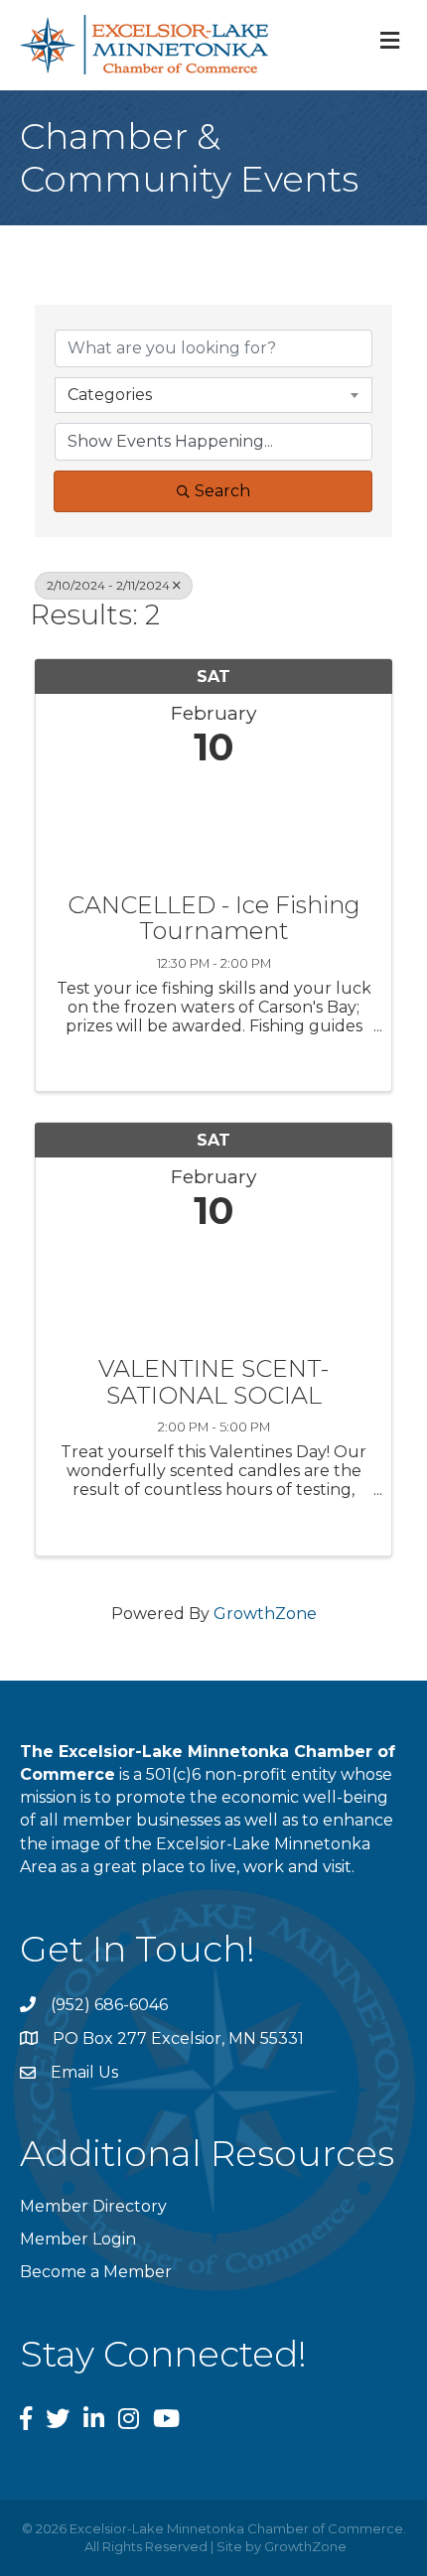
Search (222, 491)
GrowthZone (265, 1614)
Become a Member (96, 2272)
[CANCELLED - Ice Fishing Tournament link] (213, 825)
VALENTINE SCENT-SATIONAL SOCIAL (213, 1382)
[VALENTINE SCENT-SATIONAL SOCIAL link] (213, 1289)
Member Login (78, 2239)
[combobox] (213, 395)
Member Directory (93, 2206)
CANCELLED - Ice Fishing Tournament (214, 919)
